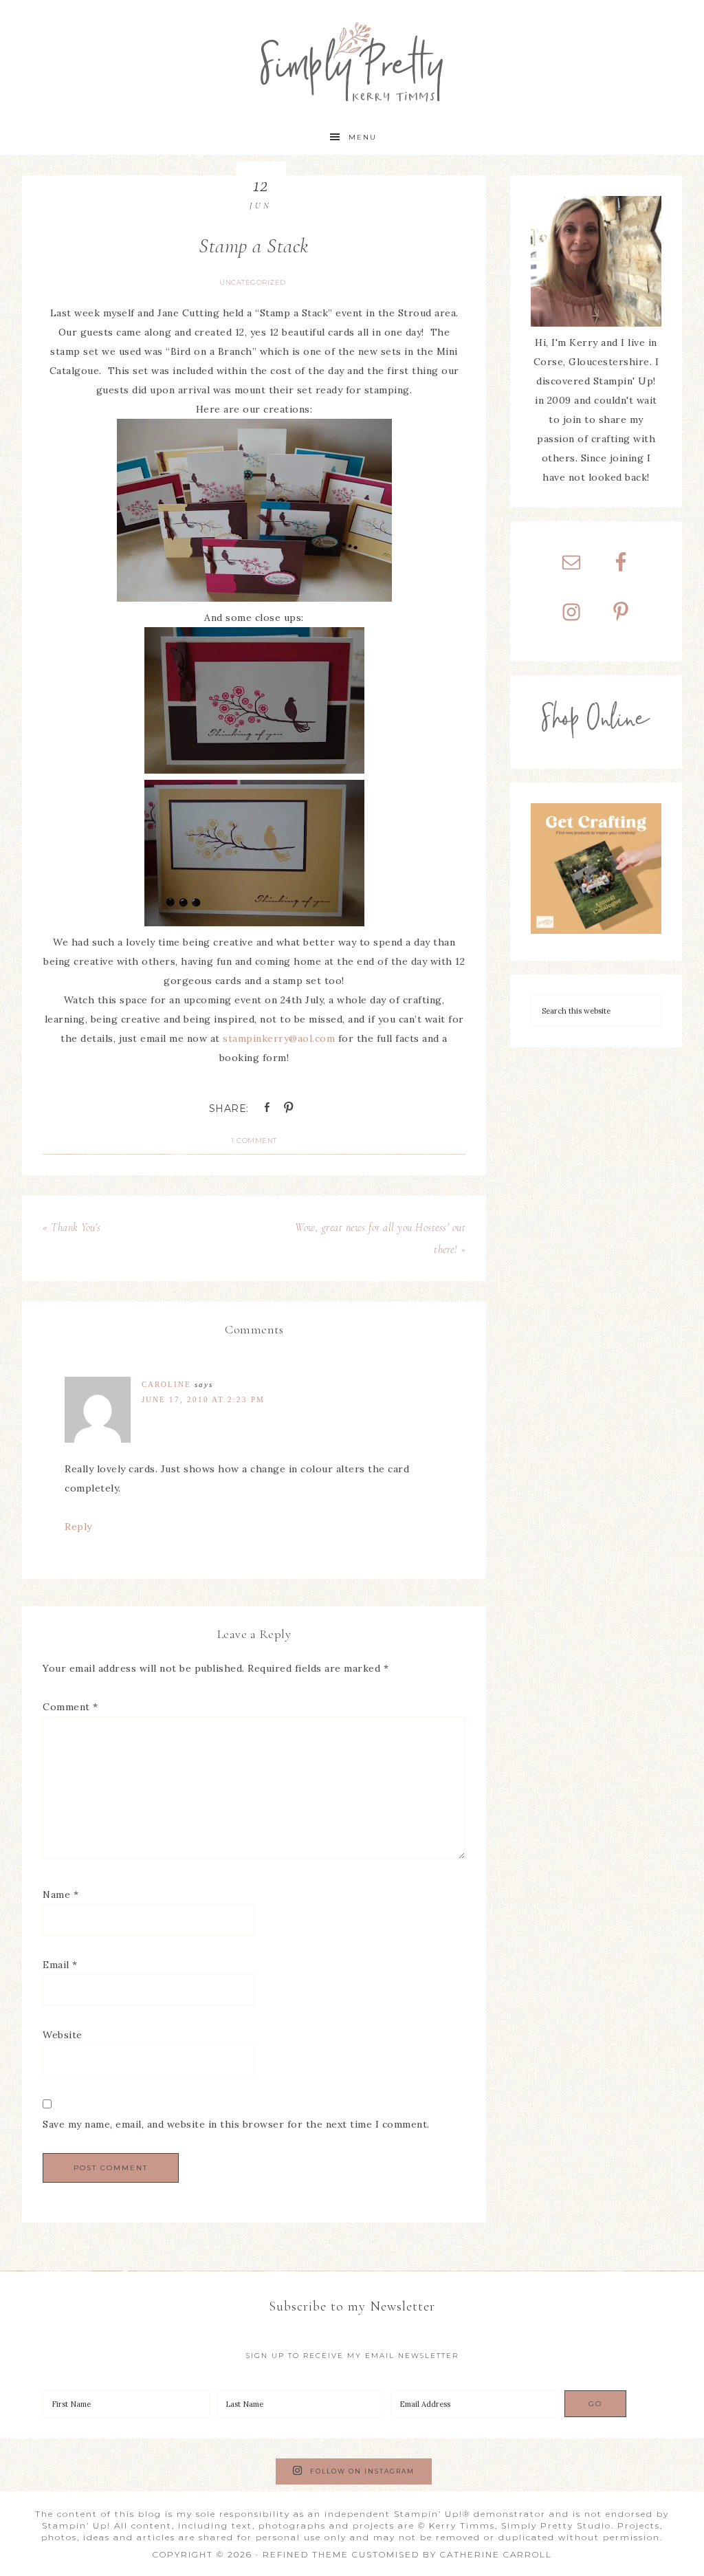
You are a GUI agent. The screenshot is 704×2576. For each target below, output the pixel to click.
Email (60, 1965)
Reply (78, 1527)
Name (60, 1895)
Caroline (166, 1384)
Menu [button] (363, 137)
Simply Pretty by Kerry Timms (352, 60)
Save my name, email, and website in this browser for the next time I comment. (236, 2124)
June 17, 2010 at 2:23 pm (203, 1399)
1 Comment (254, 1140)
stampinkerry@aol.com (279, 1038)
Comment (70, 1707)
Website (63, 2035)
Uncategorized (253, 282)
